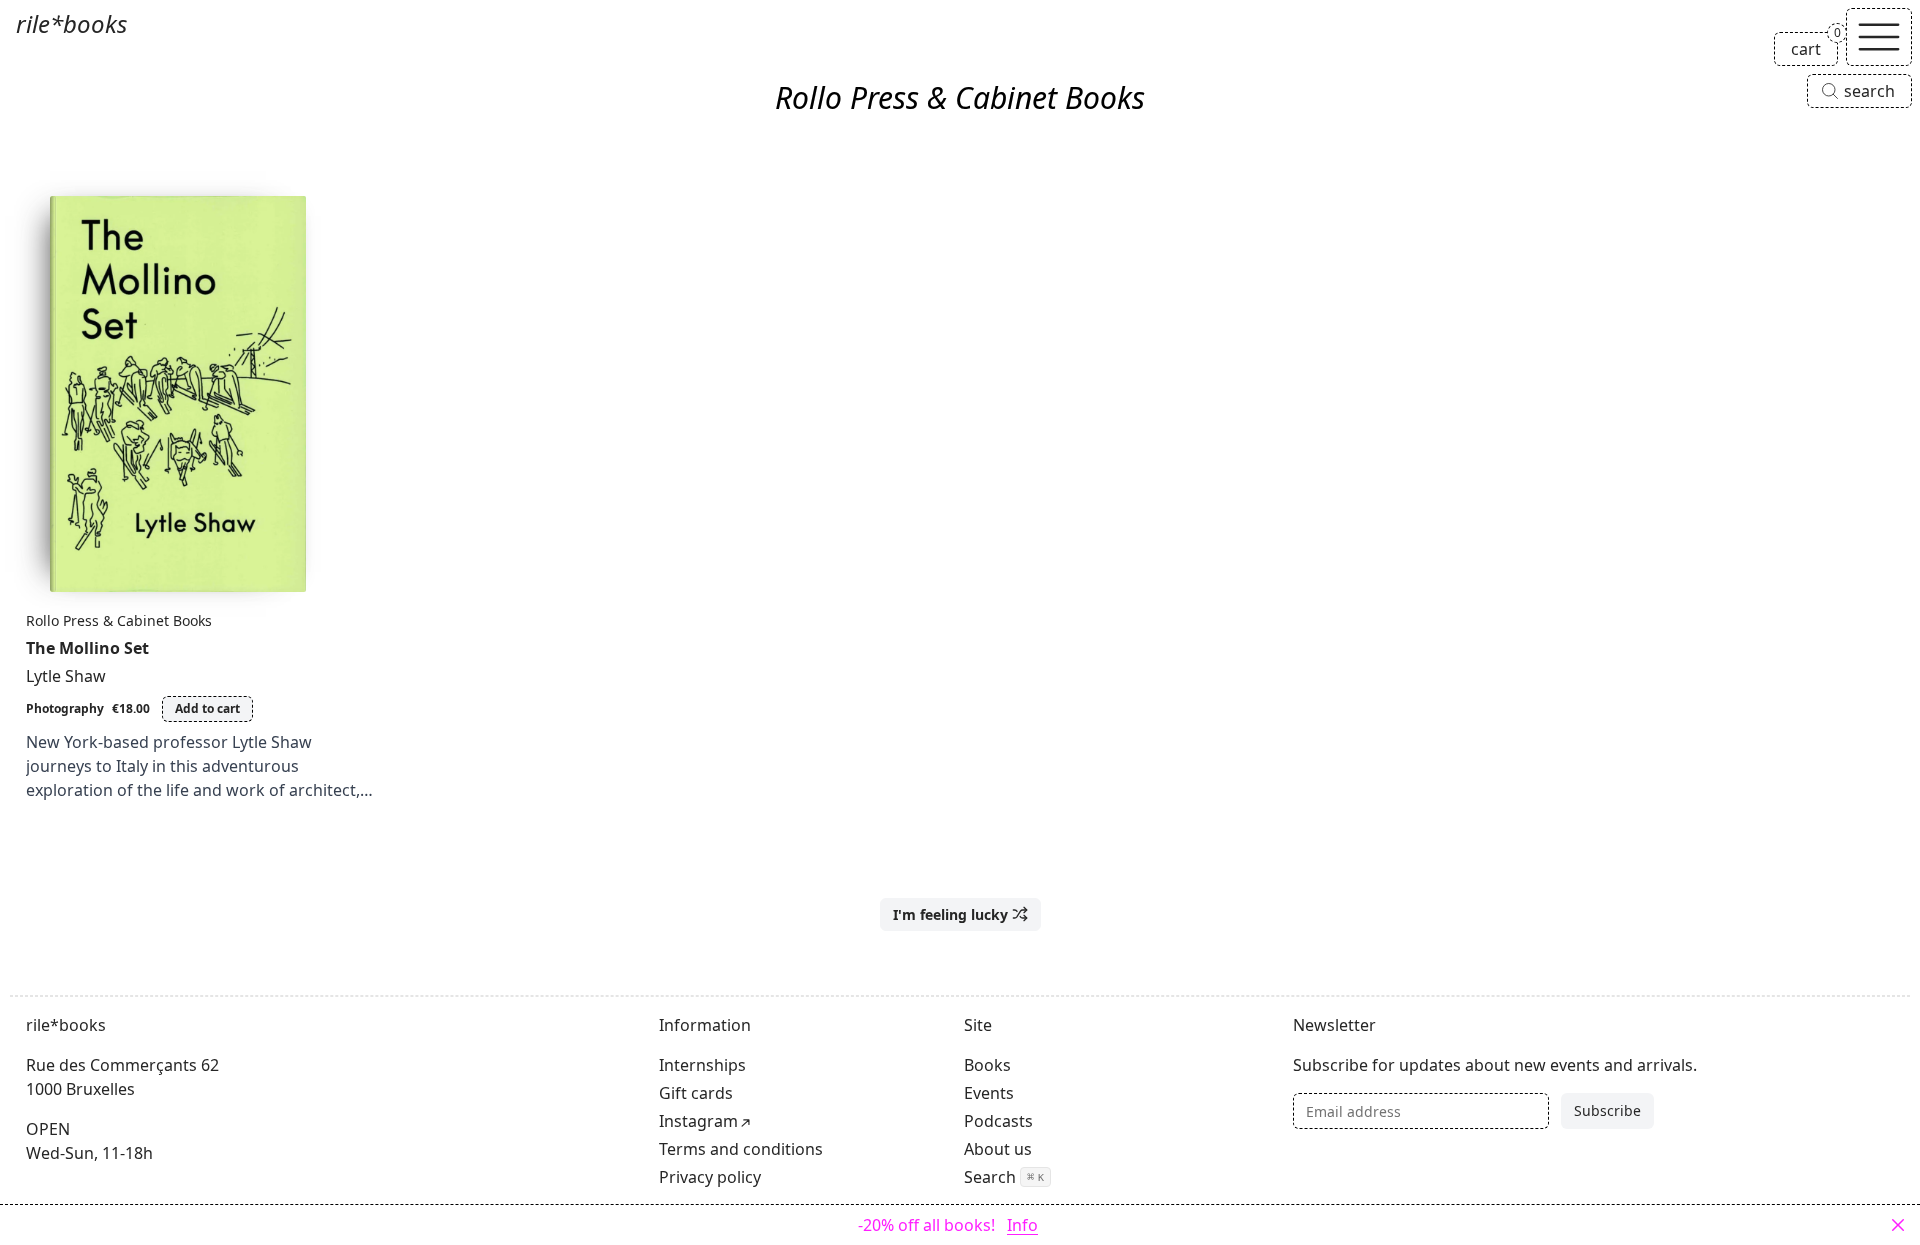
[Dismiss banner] (1898, 1225)
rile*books (71, 23)
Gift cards (696, 1093)
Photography (65, 708)
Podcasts (998, 1121)
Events (989, 1093)
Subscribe (1607, 1110)
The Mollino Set (87, 648)
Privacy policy (710, 1177)
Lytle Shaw (66, 676)
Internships (702, 1065)
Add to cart (207, 708)
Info (1022, 1225)
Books (987, 1065)
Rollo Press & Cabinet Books (119, 620)
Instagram (698, 1121)
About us (998, 1149)
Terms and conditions (741, 1149)
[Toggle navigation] (1879, 37)
